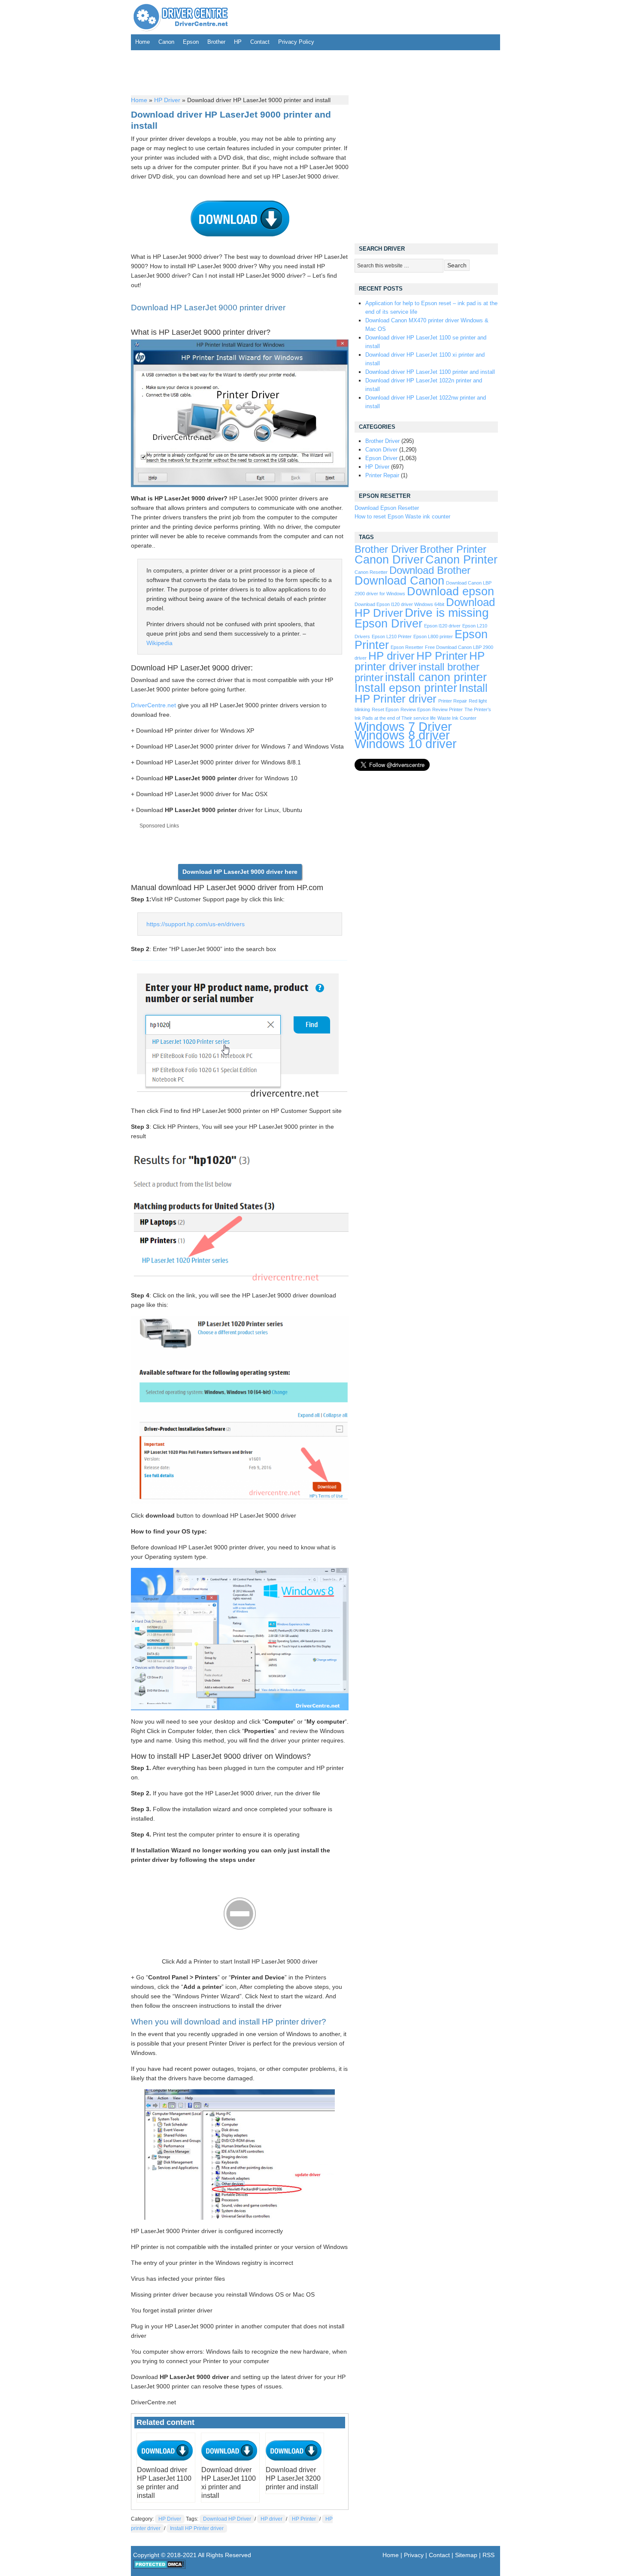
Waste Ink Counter (457, 718)
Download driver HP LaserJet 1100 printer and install (430, 372)
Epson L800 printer (433, 636)
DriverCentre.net (153, 705)
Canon (166, 42)
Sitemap (466, 2555)
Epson (191, 42)
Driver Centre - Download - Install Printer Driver (181, 17)
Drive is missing (447, 613)
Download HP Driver (227, 2519)
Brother (216, 42)
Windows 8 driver (402, 735)
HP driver (272, 2519)
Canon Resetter (371, 572)
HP (238, 42)
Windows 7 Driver (403, 726)
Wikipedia (159, 643)
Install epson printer (406, 688)
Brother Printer (453, 549)
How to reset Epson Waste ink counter (402, 517)
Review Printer (447, 709)
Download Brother (430, 570)
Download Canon (399, 580)
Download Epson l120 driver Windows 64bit (399, 604)
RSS (488, 2555)
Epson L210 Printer (392, 636)
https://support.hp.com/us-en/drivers (196, 924)
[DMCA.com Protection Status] (159, 2567)
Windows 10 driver (406, 744)
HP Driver (167, 100)
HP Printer (304, 2519)
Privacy (414, 2555)
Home (143, 42)
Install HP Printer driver (197, 2528)
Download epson (450, 591)
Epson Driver (381, 458)
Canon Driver (381, 450)
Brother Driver (382, 441)
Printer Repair (382, 475)
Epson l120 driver (442, 626)
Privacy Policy (296, 42)
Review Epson (416, 709)
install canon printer (436, 677)
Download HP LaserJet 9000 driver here (240, 872)
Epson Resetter (407, 647)
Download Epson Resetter (387, 508)
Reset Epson (385, 709)
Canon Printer (461, 559)
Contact (260, 42)
